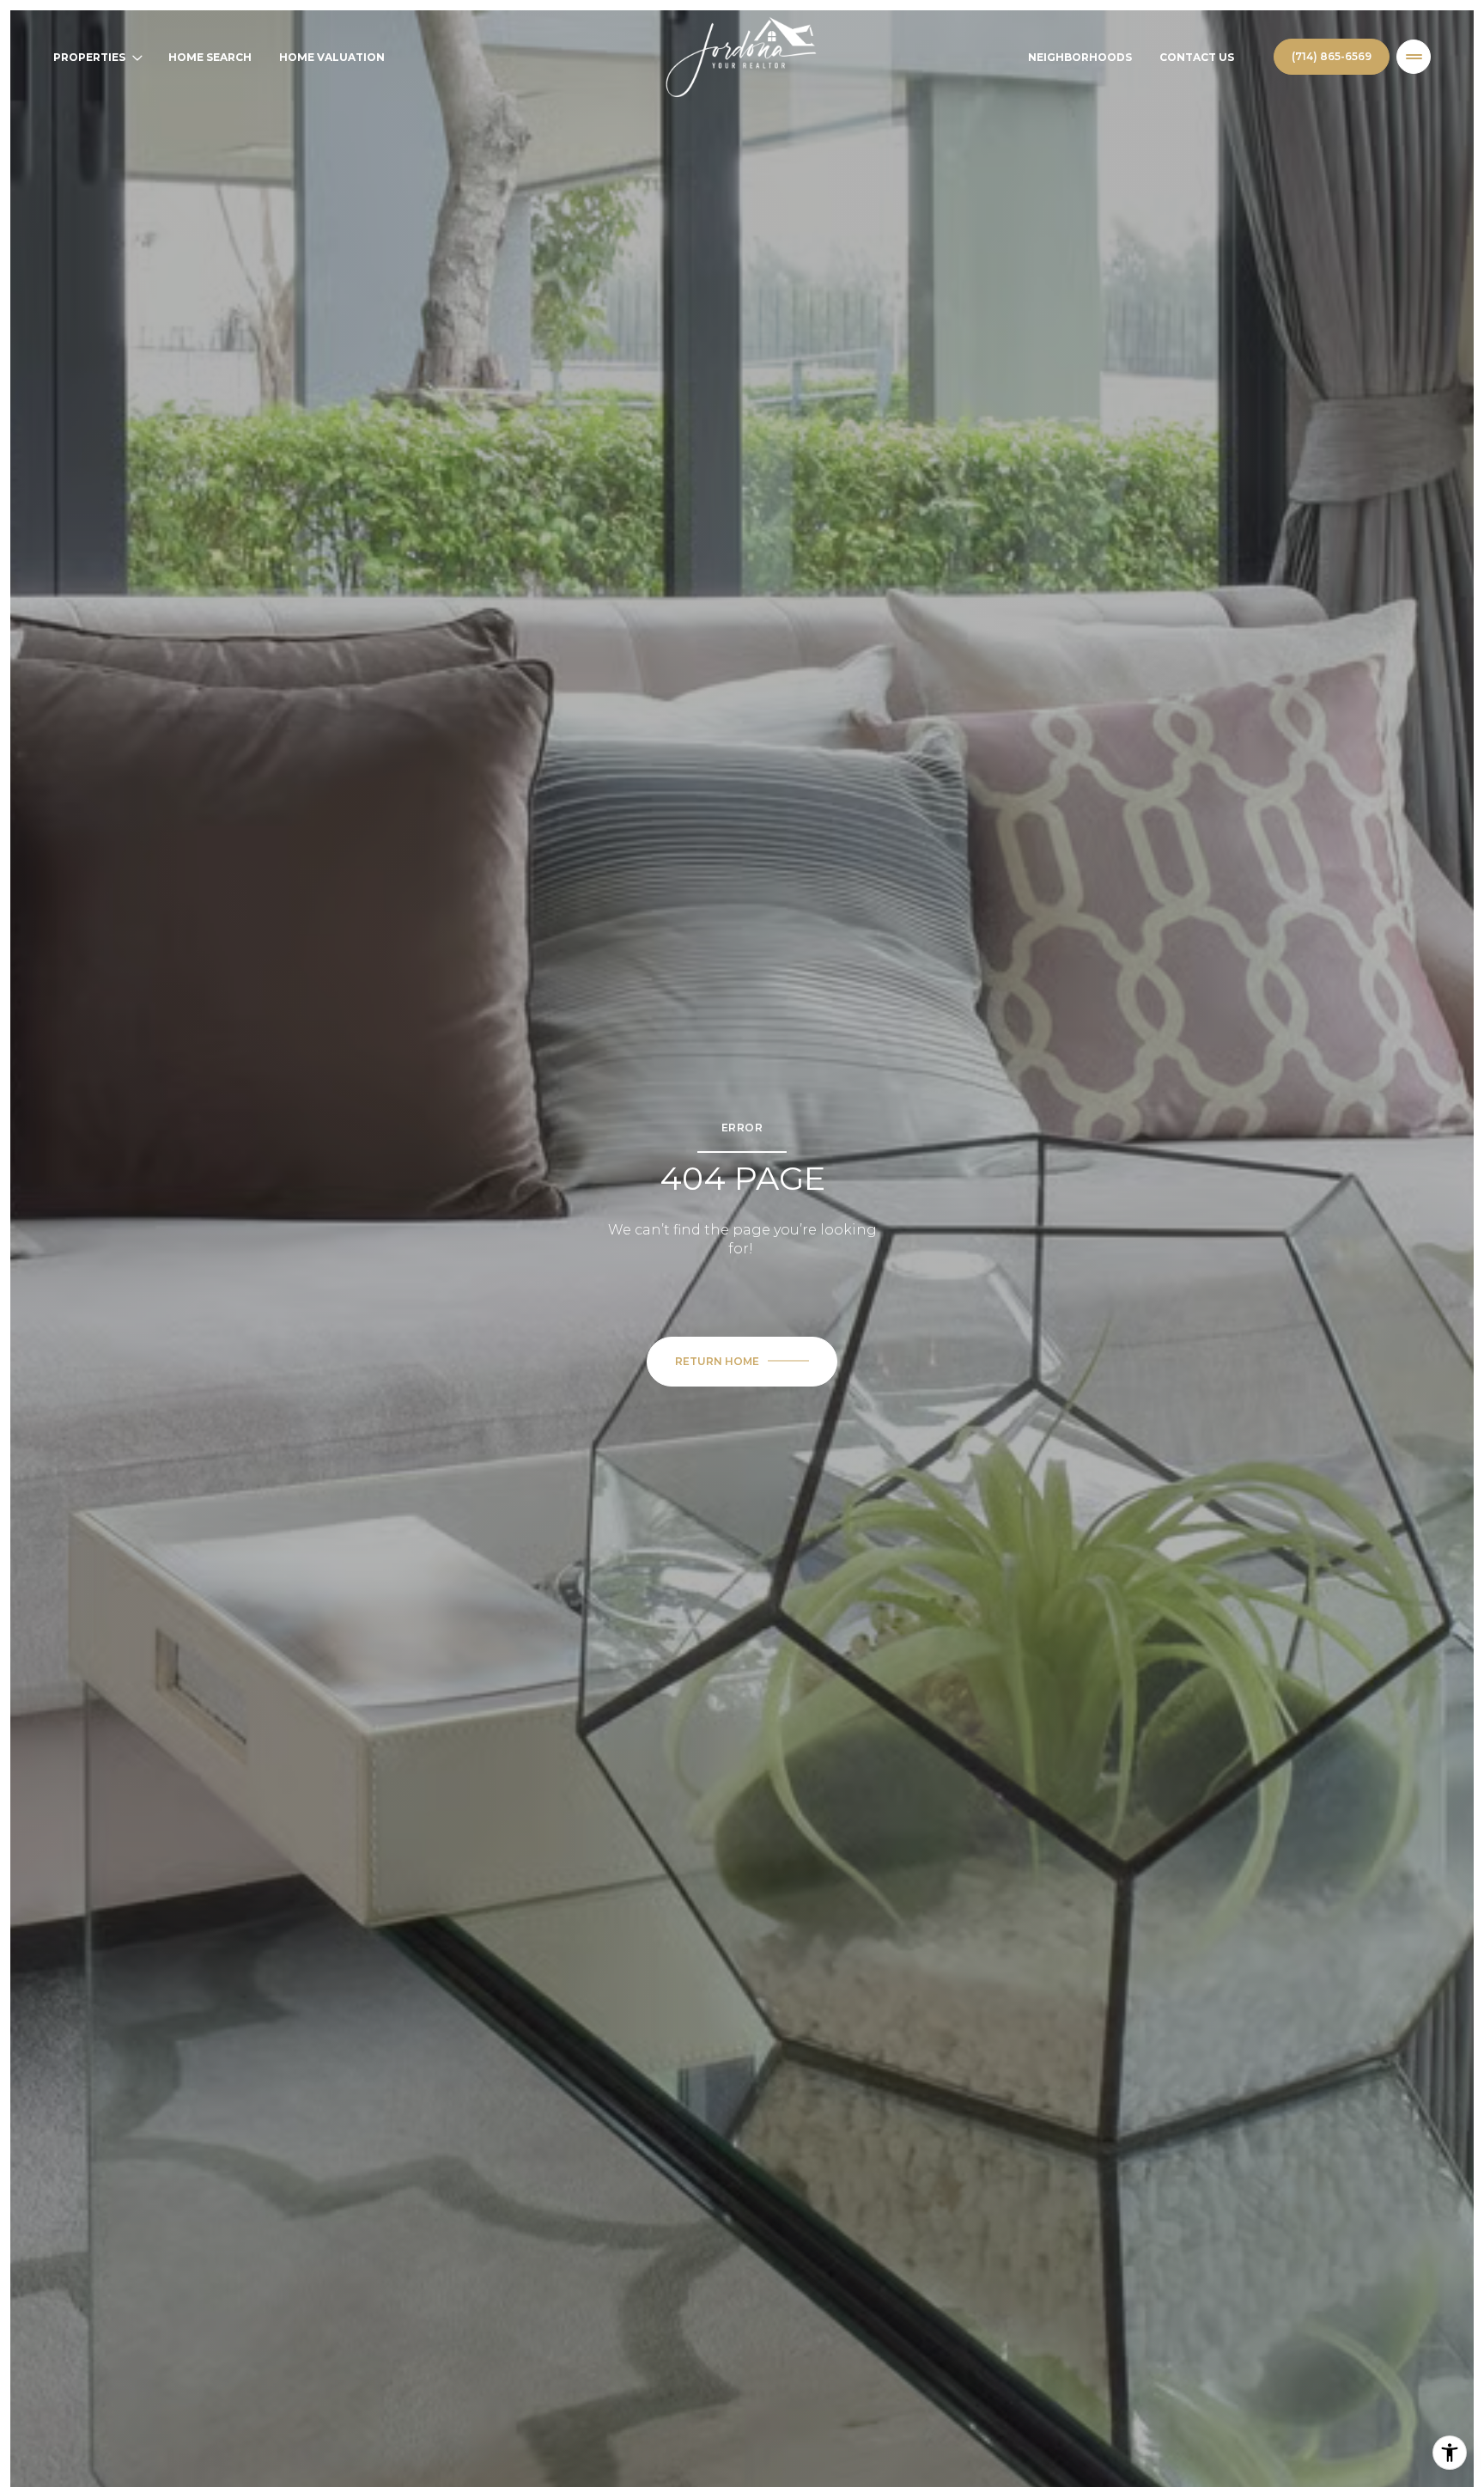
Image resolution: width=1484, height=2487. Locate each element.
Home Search (210, 57)
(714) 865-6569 (1332, 56)
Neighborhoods (1080, 57)
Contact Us (1197, 57)
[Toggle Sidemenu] (1414, 57)
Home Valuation (332, 57)
